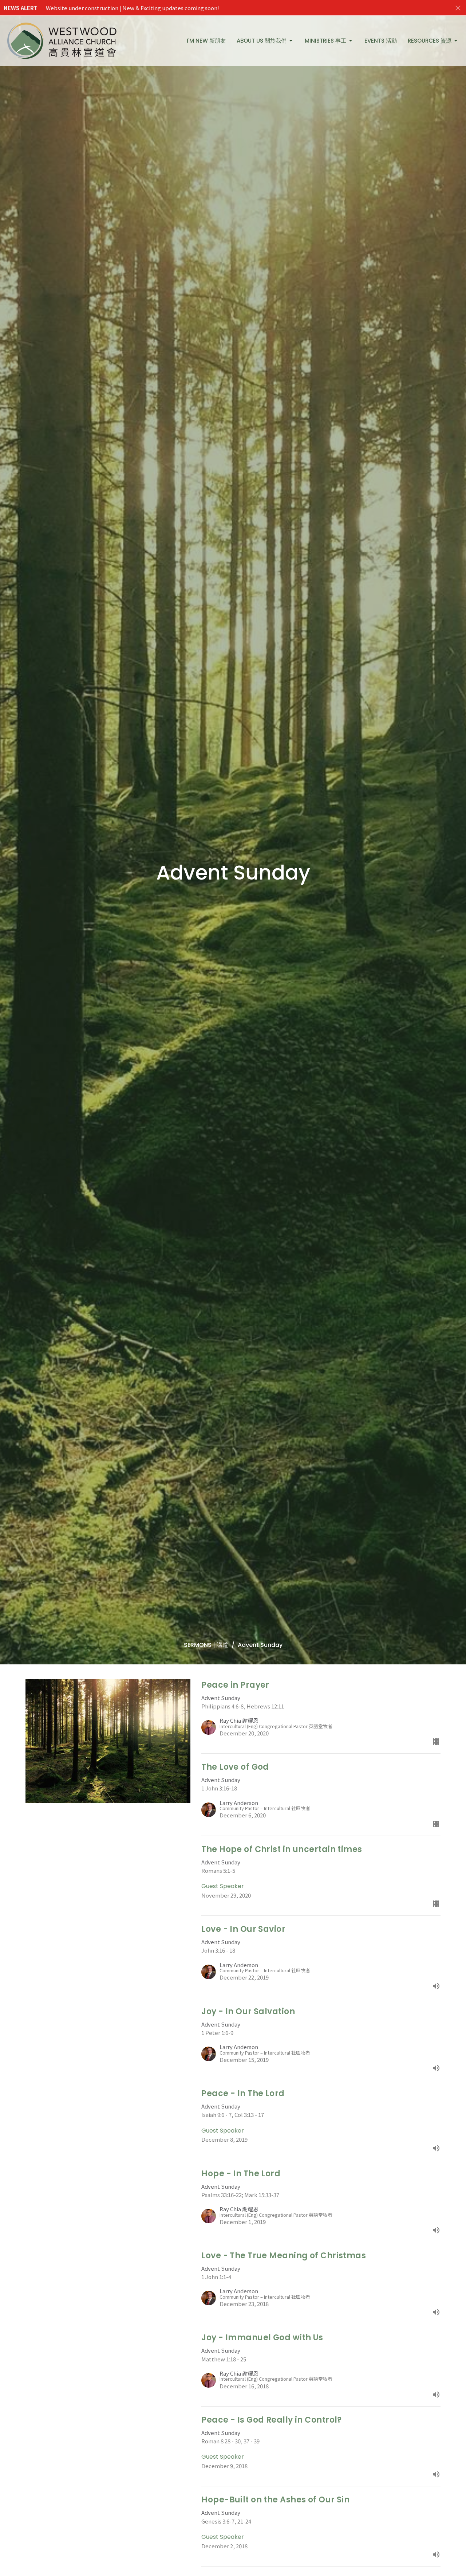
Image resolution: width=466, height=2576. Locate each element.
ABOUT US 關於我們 (262, 41)
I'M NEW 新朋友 (206, 41)
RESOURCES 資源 (430, 41)
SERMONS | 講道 (206, 1645)
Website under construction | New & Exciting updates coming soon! (133, 8)
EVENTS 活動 (381, 41)
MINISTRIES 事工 (325, 41)
